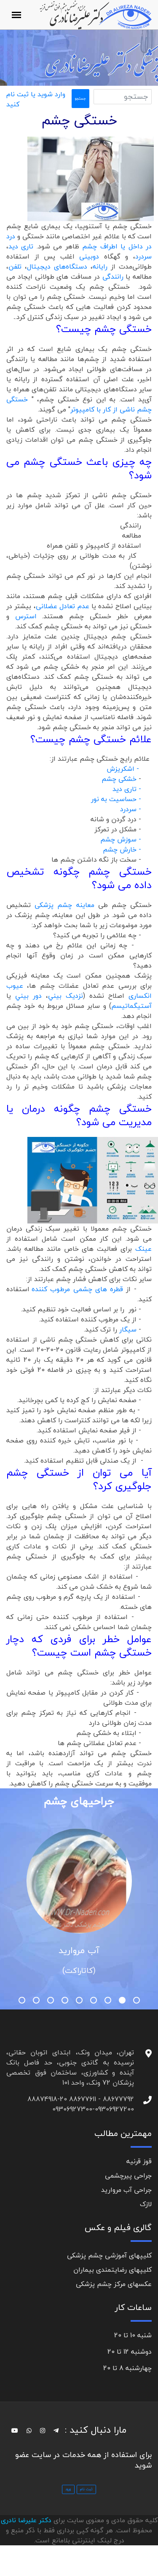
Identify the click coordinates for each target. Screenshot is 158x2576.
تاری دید (21, 246)
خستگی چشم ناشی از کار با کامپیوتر (79, 404)
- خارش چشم (123, 849)
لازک (146, 2204)
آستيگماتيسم (131, 1006)
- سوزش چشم (122, 839)
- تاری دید (128, 789)
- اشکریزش (128, 769)
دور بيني (28, 996)
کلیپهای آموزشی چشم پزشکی (109, 2255)
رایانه (100, 266)
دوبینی (89, 256)
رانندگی (113, 277)
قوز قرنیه (139, 2161)
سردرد (143, 256)
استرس (29, 616)
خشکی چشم (119, 779)
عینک (143, 1249)
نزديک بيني (66, 996)
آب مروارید (79, 1950)
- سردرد (136, 809)
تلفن (15, 266)
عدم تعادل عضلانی (63, 606)
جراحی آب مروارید (126, 2190)
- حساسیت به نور (117, 799)
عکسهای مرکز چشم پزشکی (114, 2284)
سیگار (128, 1329)
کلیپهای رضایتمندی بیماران (112, 2270)
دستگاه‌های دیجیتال (57, 266)
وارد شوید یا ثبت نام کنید (36, 99)
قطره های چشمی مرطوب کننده (77, 1289)
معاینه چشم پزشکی (64, 905)
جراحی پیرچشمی (128, 2175)
